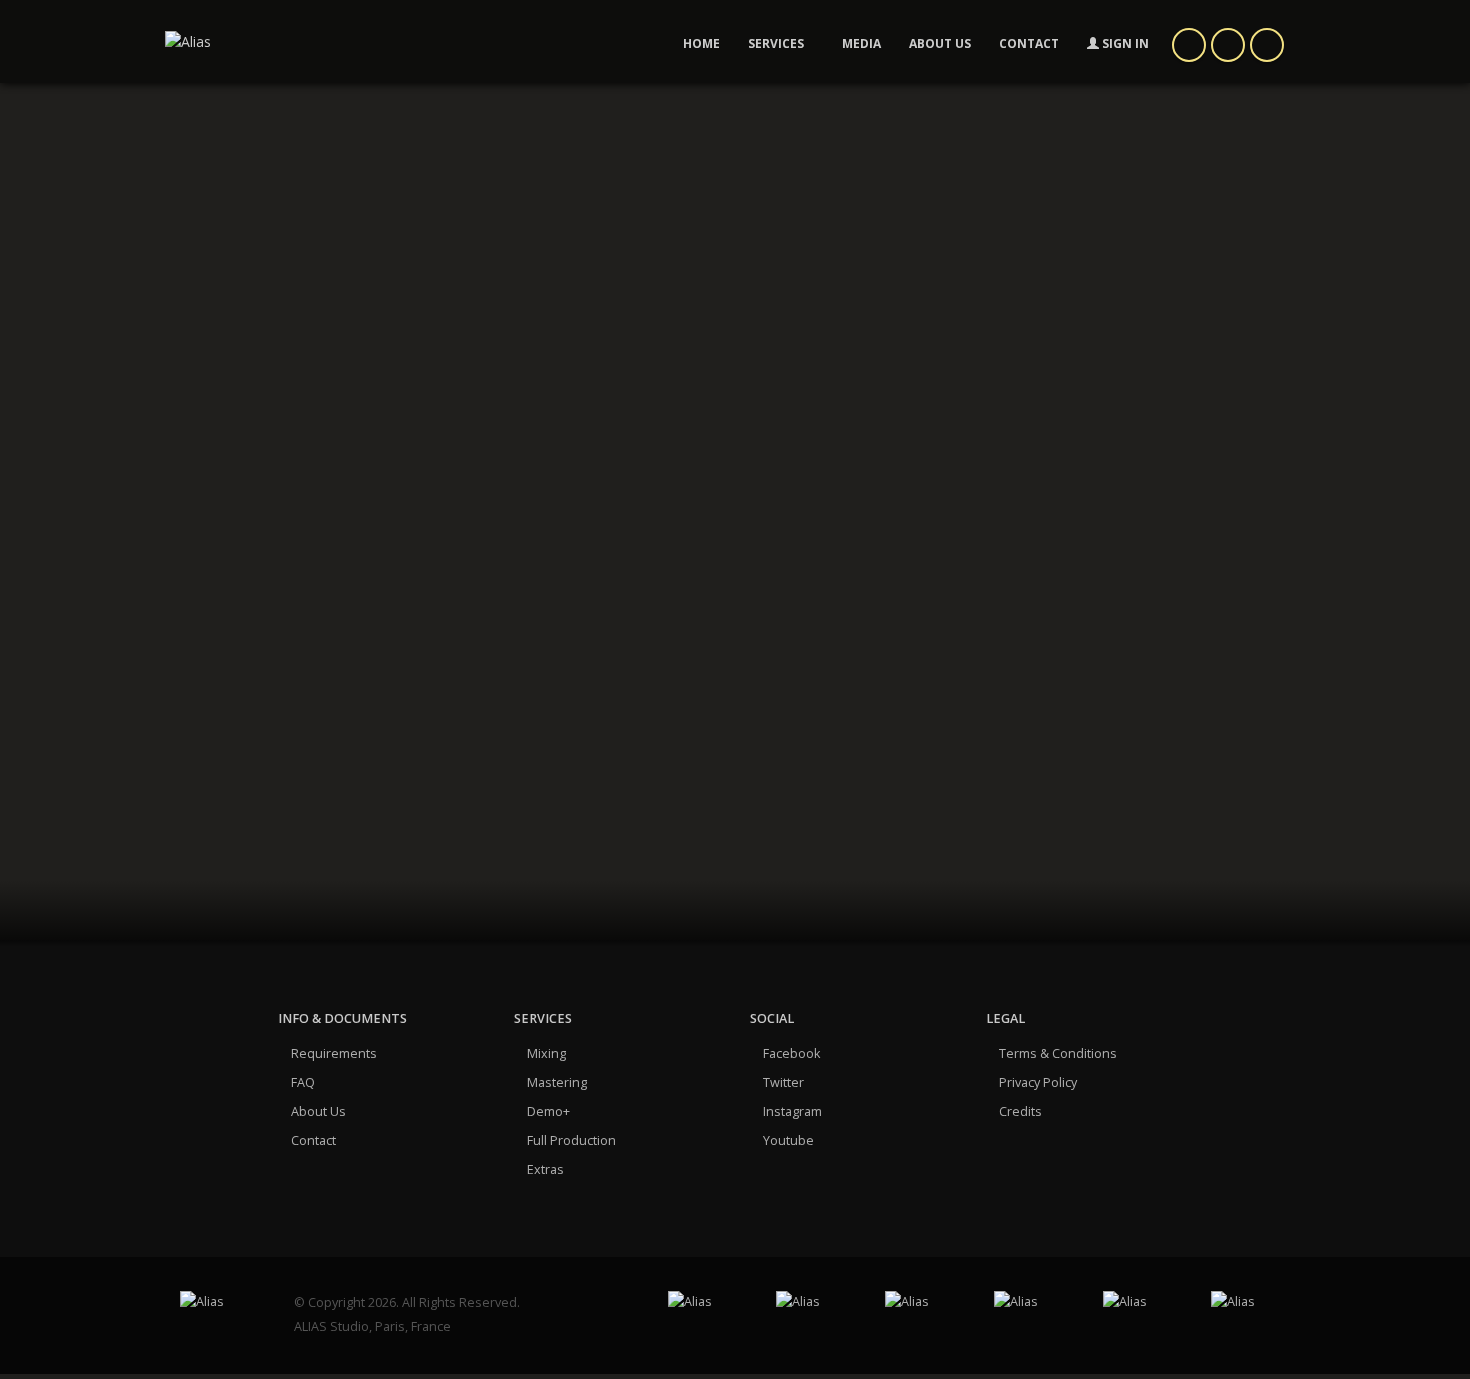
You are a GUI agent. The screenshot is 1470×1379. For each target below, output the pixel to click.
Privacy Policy (1038, 1082)
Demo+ (548, 1111)
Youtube (788, 1140)
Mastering (557, 1082)
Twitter (783, 1082)
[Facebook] (1189, 45)
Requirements (334, 1053)
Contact (313, 1140)
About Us (318, 1111)
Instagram (792, 1111)
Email (505, 673)
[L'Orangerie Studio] (1142, 1302)
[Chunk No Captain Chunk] (707, 1302)
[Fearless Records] (815, 1302)
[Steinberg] (1250, 1302)
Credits (1020, 1111)
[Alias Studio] (222, 1302)
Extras (545, 1169)
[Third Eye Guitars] (1033, 1302)
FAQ (303, 1082)
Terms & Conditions (1058, 1053)
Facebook (791, 1053)
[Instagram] (1267, 45)
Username (521, 536)
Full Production (571, 1140)
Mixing (546, 1053)
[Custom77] (924, 1302)
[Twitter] (1228, 45)
